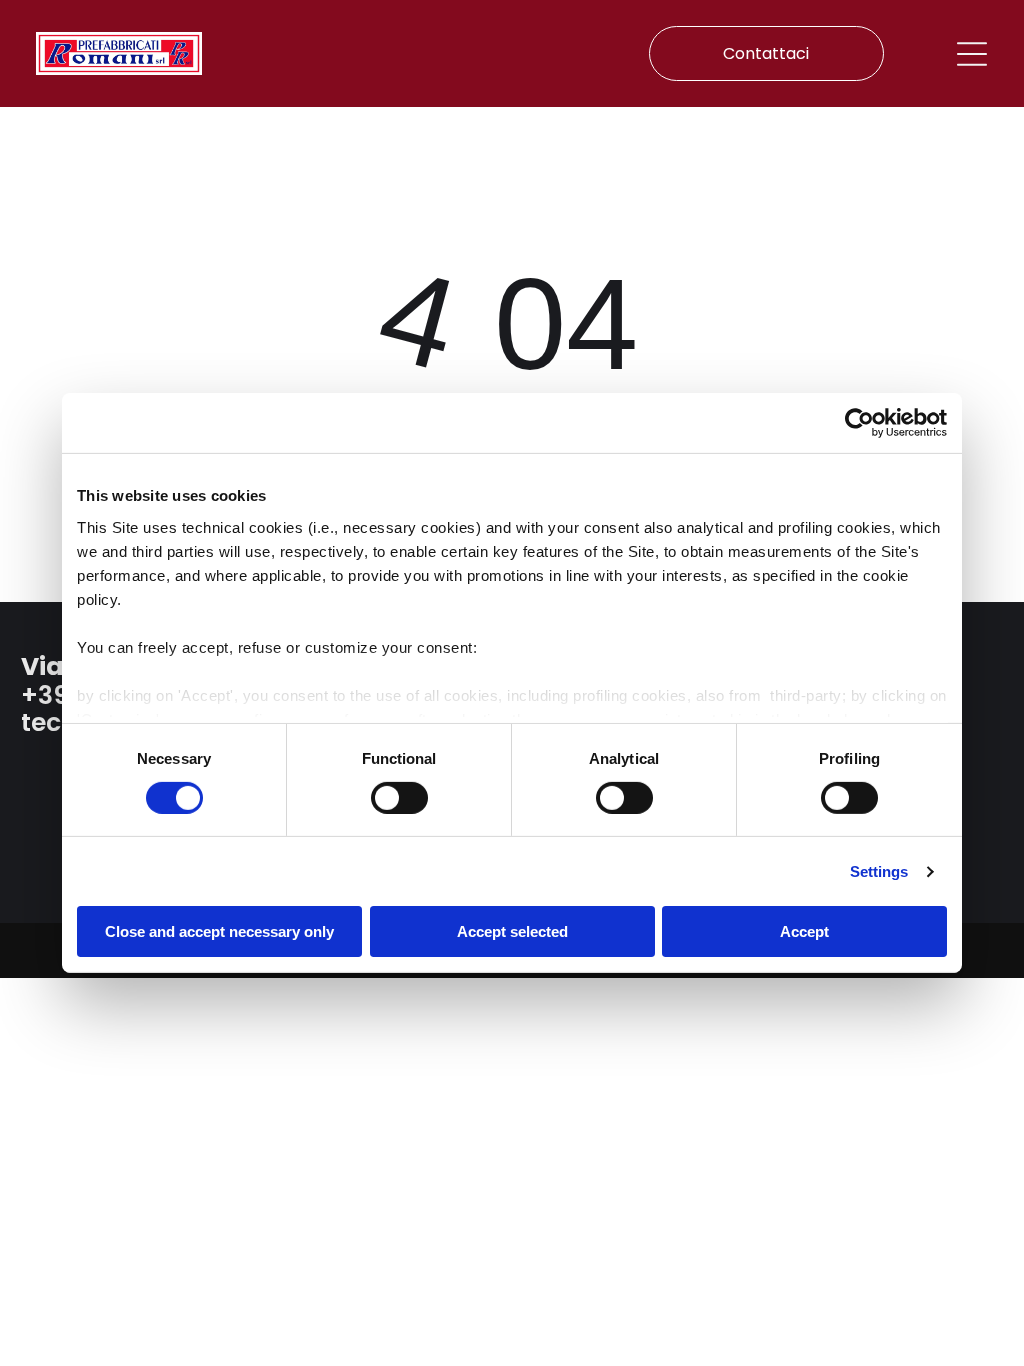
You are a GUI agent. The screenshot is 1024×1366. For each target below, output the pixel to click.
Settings (879, 871)
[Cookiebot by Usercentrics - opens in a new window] (859, 423)
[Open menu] (972, 54)
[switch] (399, 798)
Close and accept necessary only (219, 931)
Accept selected (512, 931)
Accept (804, 931)
